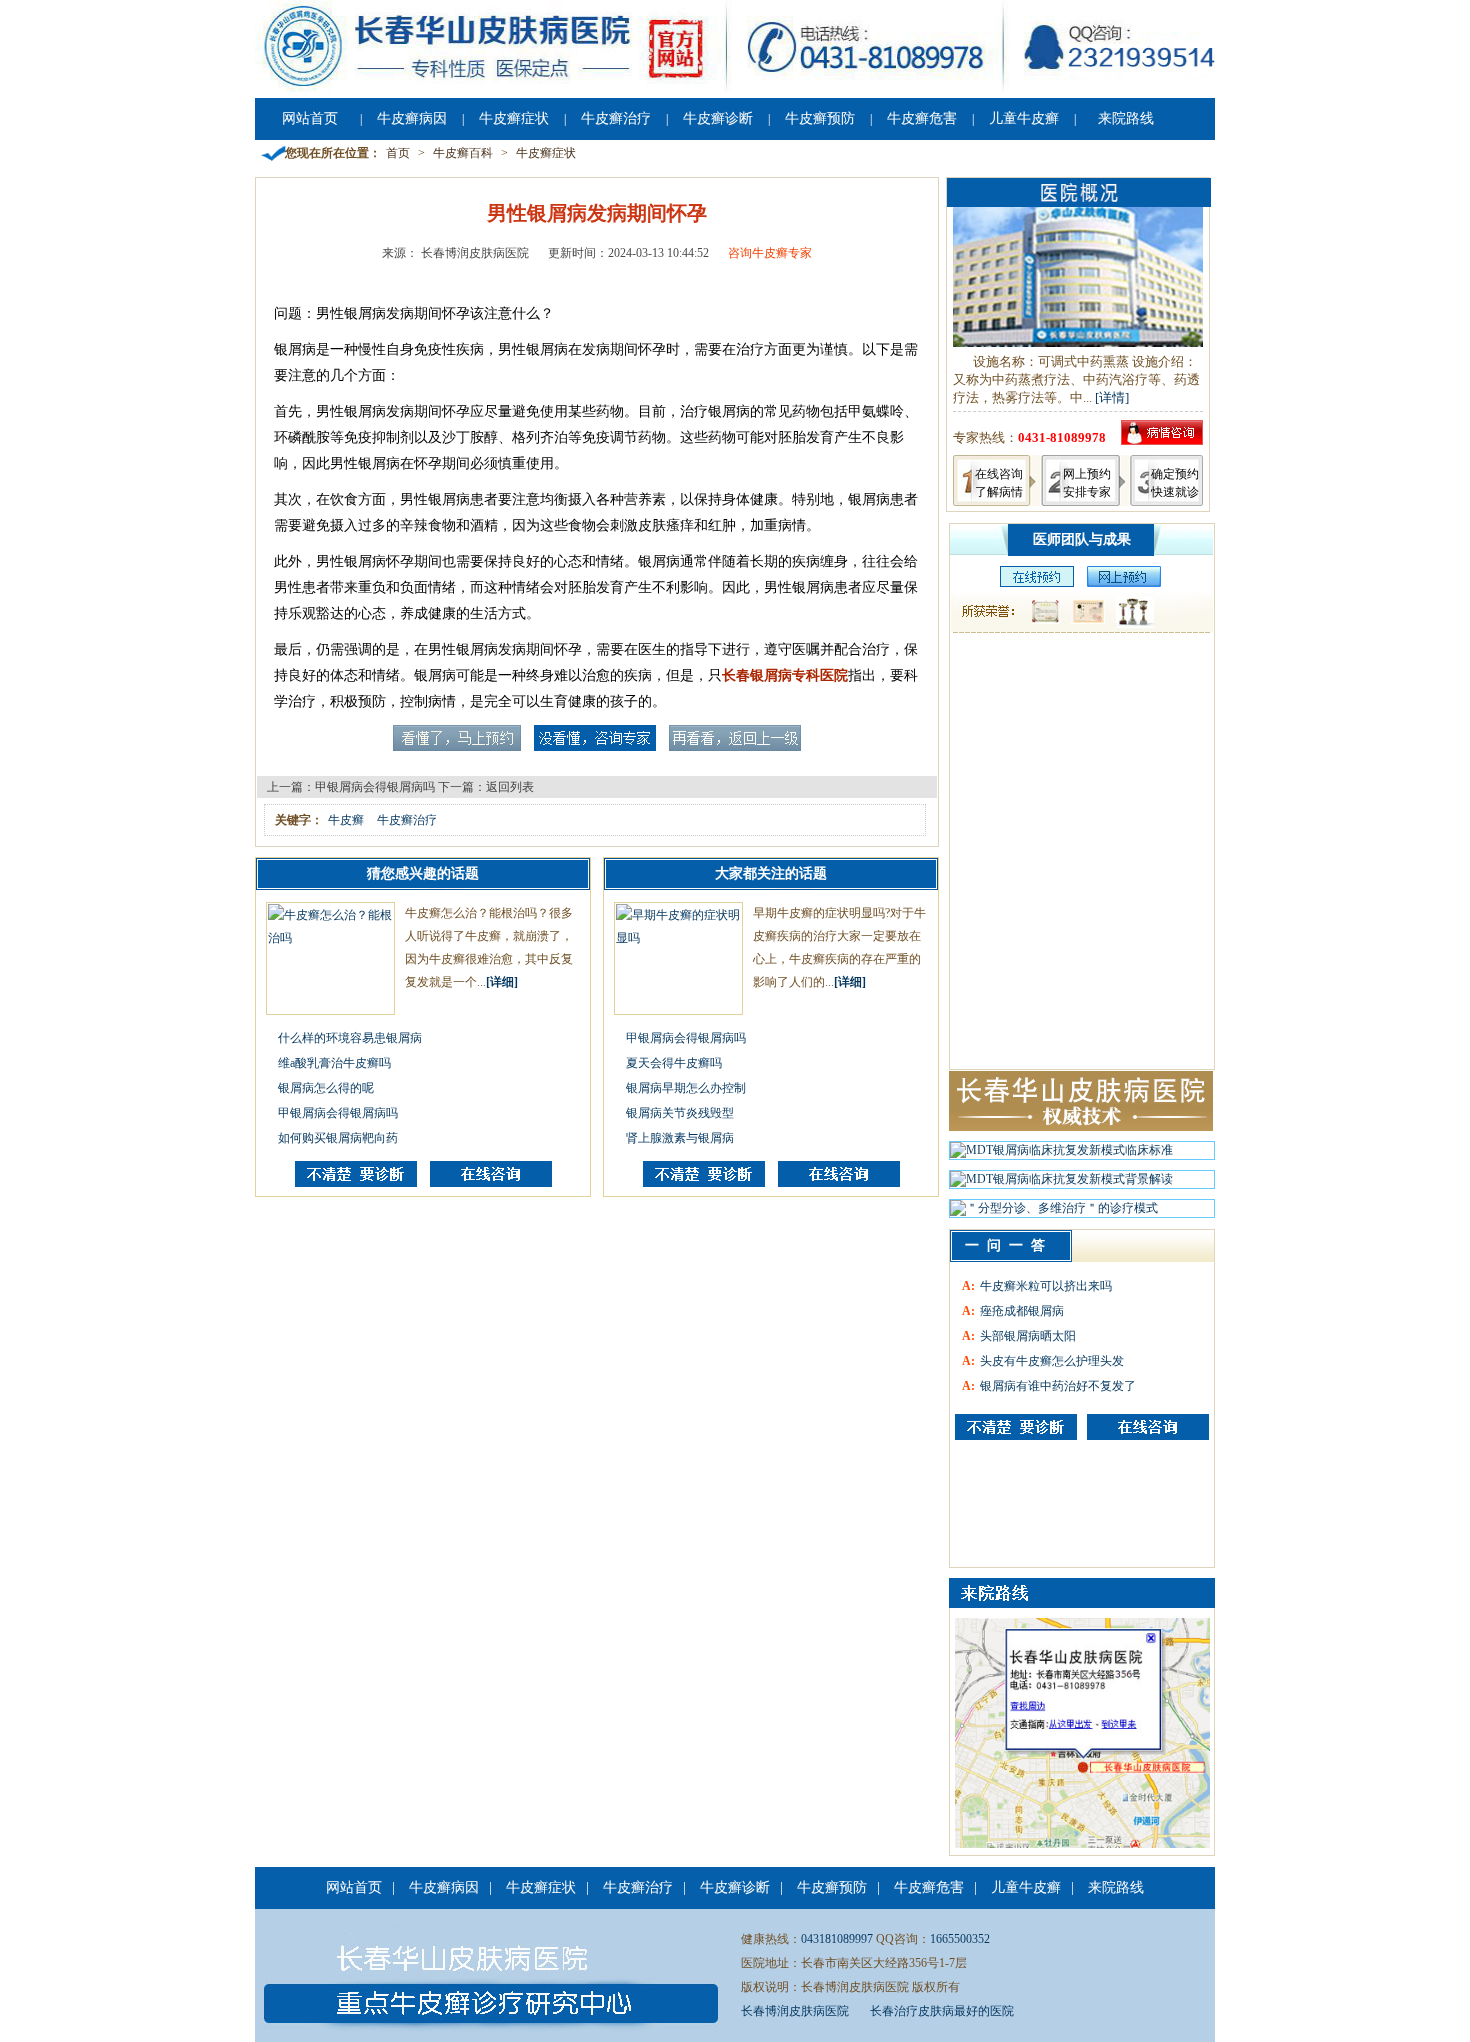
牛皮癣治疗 (616, 118)
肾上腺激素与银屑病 (680, 1138)
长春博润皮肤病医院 (795, 2011)
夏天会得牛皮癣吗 (674, 1063)
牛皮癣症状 (514, 118)
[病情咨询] (1162, 440)
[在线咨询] (491, 1183)
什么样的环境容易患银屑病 (350, 1038)
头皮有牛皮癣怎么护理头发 (1052, 1361)
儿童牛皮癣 (1024, 118)
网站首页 (310, 118)
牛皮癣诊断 (718, 118)
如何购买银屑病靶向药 (338, 1138)
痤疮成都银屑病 (1022, 1311)
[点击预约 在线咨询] (457, 747)
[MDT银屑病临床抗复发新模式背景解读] (1061, 1184)
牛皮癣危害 (922, 118)
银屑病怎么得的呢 (326, 1088)
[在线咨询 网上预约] (1032, 583)
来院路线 (1126, 118)
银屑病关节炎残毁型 (680, 1113)
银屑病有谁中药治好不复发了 (1058, 1386)
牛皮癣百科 (463, 153)
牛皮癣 (346, 820)
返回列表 (510, 787)
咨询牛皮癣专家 (770, 253)
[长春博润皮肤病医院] (735, 88)
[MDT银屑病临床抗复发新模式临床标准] (1061, 1155)
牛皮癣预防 (820, 118)
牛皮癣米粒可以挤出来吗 (1046, 1286)
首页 (398, 153)
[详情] (1112, 397)
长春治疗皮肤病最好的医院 (942, 2011)
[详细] (502, 982)
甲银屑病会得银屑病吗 (375, 787)
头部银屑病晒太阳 (1028, 1336)
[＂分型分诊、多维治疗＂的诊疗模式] (1054, 1213)
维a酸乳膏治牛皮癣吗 (334, 1063)
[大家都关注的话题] (356, 1183)
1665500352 (960, 1939)
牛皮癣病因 (412, 118)
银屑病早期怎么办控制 (686, 1088)
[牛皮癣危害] (1148, 1427)
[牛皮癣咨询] (1016, 1427)
